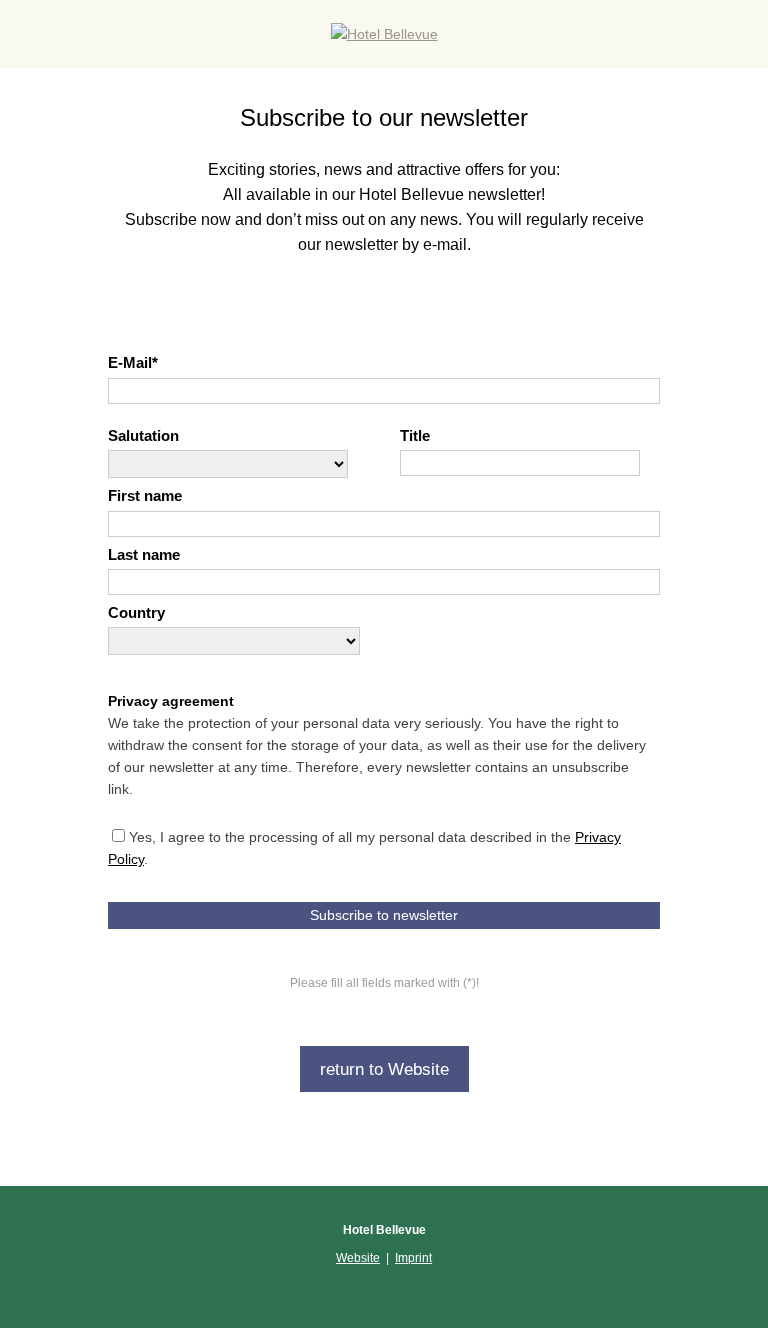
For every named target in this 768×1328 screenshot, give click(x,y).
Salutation (143, 435)
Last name (144, 554)
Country (136, 612)
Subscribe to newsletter (384, 915)
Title (415, 435)
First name (145, 495)
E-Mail (130, 362)
